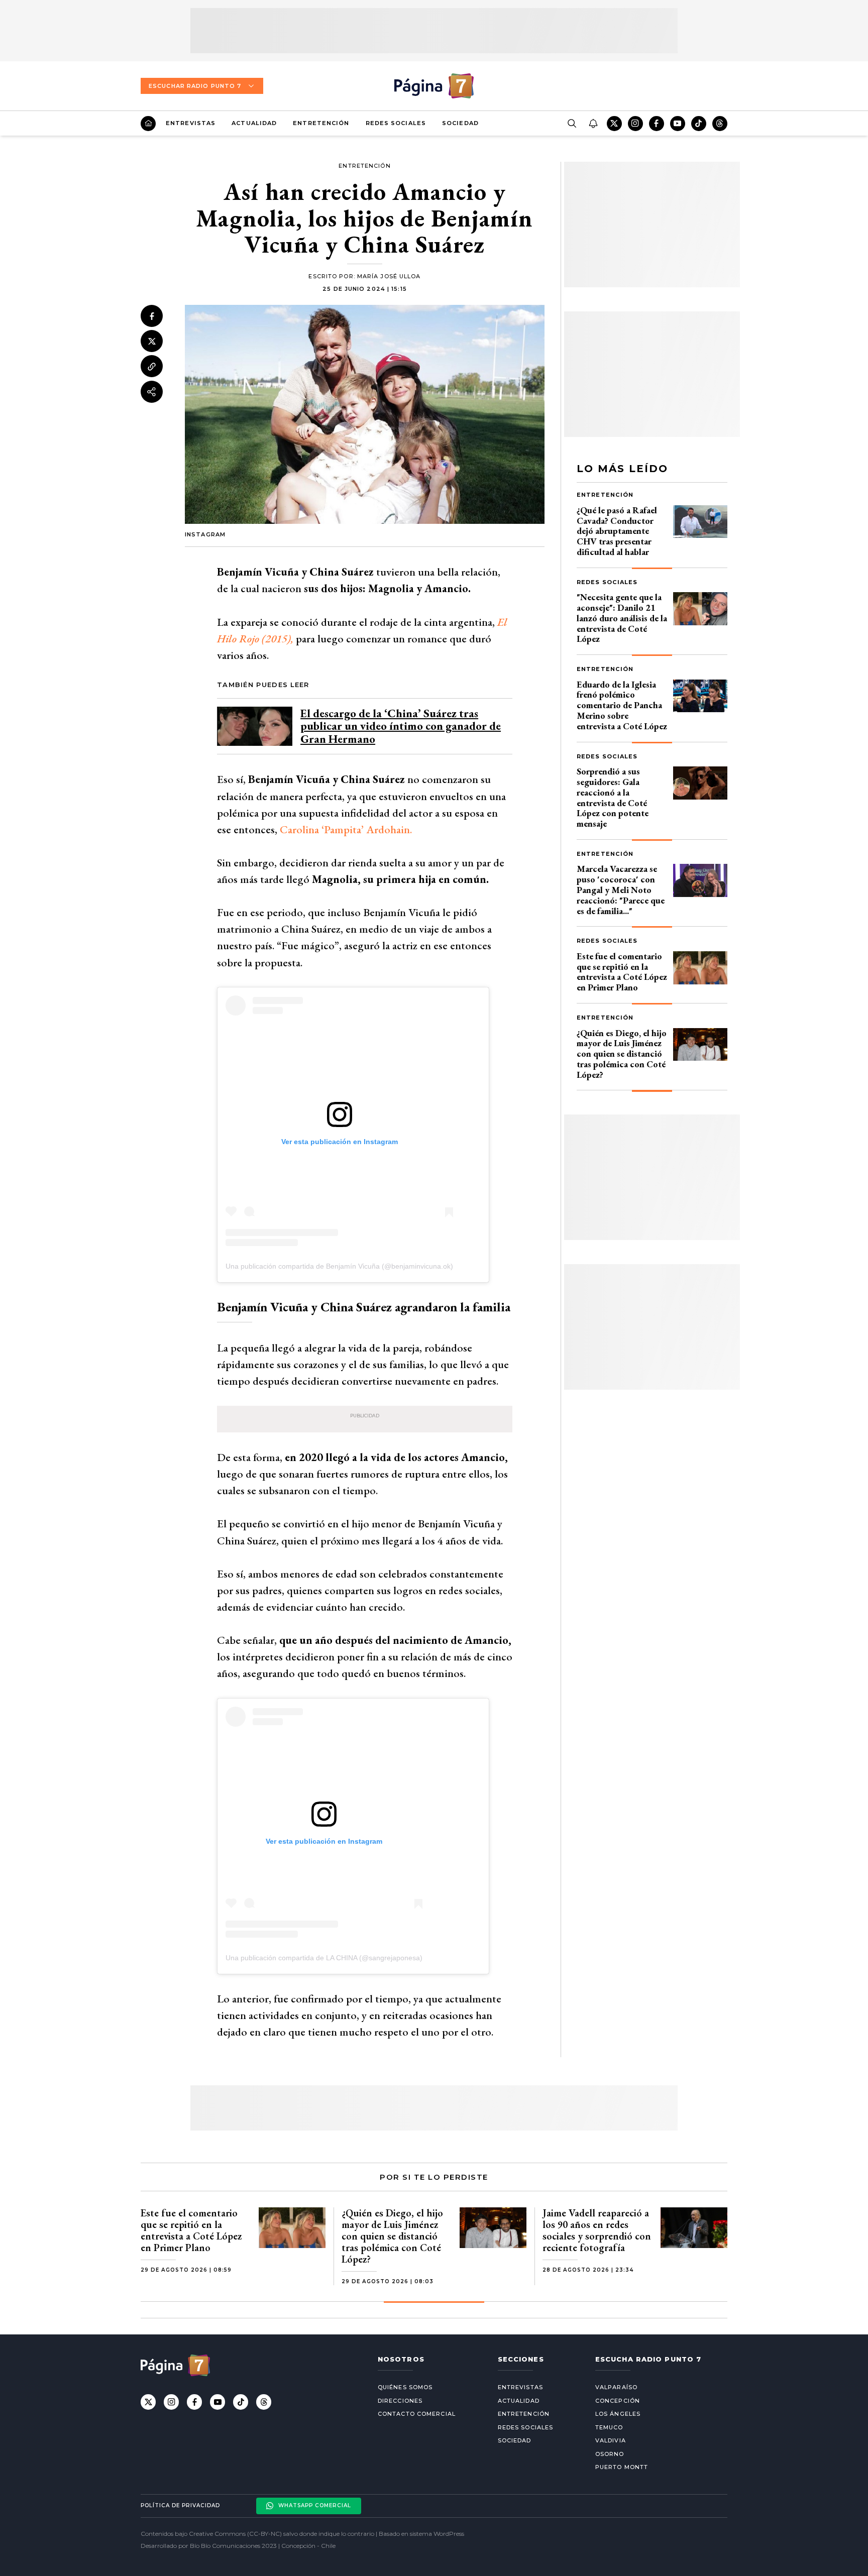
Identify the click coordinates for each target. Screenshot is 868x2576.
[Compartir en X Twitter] (152, 342)
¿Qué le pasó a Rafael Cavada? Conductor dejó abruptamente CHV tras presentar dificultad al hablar (617, 531)
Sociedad (460, 123)
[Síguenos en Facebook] (657, 124)
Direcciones (400, 2401)
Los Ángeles (618, 2414)
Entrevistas (191, 123)
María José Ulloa (389, 276)
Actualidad (254, 123)
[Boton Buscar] (572, 124)
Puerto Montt (622, 2467)
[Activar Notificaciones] (593, 124)
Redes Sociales (396, 123)
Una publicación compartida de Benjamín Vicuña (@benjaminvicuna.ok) (339, 1266)
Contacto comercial (417, 2414)
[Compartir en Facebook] (152, 316)
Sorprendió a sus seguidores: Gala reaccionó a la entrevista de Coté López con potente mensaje (613, 797)
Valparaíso (616, 2387)
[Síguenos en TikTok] (699, 124)
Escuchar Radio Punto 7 (195, 86)
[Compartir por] (152, 392)
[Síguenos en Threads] (720, 124)
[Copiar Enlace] (152, 367)
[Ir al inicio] (148, 124)
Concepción (618, 2401)
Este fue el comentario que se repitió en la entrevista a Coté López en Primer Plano (622, 972)
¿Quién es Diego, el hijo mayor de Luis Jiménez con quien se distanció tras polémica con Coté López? (622, 1054)
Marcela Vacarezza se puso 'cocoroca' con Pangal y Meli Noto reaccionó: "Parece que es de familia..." (621, 889)
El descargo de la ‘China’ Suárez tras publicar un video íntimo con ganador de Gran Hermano (401, 726)
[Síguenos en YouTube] (678, 124)
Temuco (609, 2427)
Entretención (321, 123)
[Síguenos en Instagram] (635, 124)
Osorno (610, 2454)
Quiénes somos (405, 2387)
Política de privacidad (180, 2505)
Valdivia (611, 2440)
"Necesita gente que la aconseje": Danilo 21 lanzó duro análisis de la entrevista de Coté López (622, 618)
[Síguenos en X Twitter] (614, 124)
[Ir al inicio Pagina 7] (434, 86)
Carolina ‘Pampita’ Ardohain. (346, 829)
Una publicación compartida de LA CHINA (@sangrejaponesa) (324, 1958)
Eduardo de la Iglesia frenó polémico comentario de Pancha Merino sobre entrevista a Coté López (622, 705)
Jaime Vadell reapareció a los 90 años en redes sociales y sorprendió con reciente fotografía (597, 2230)
